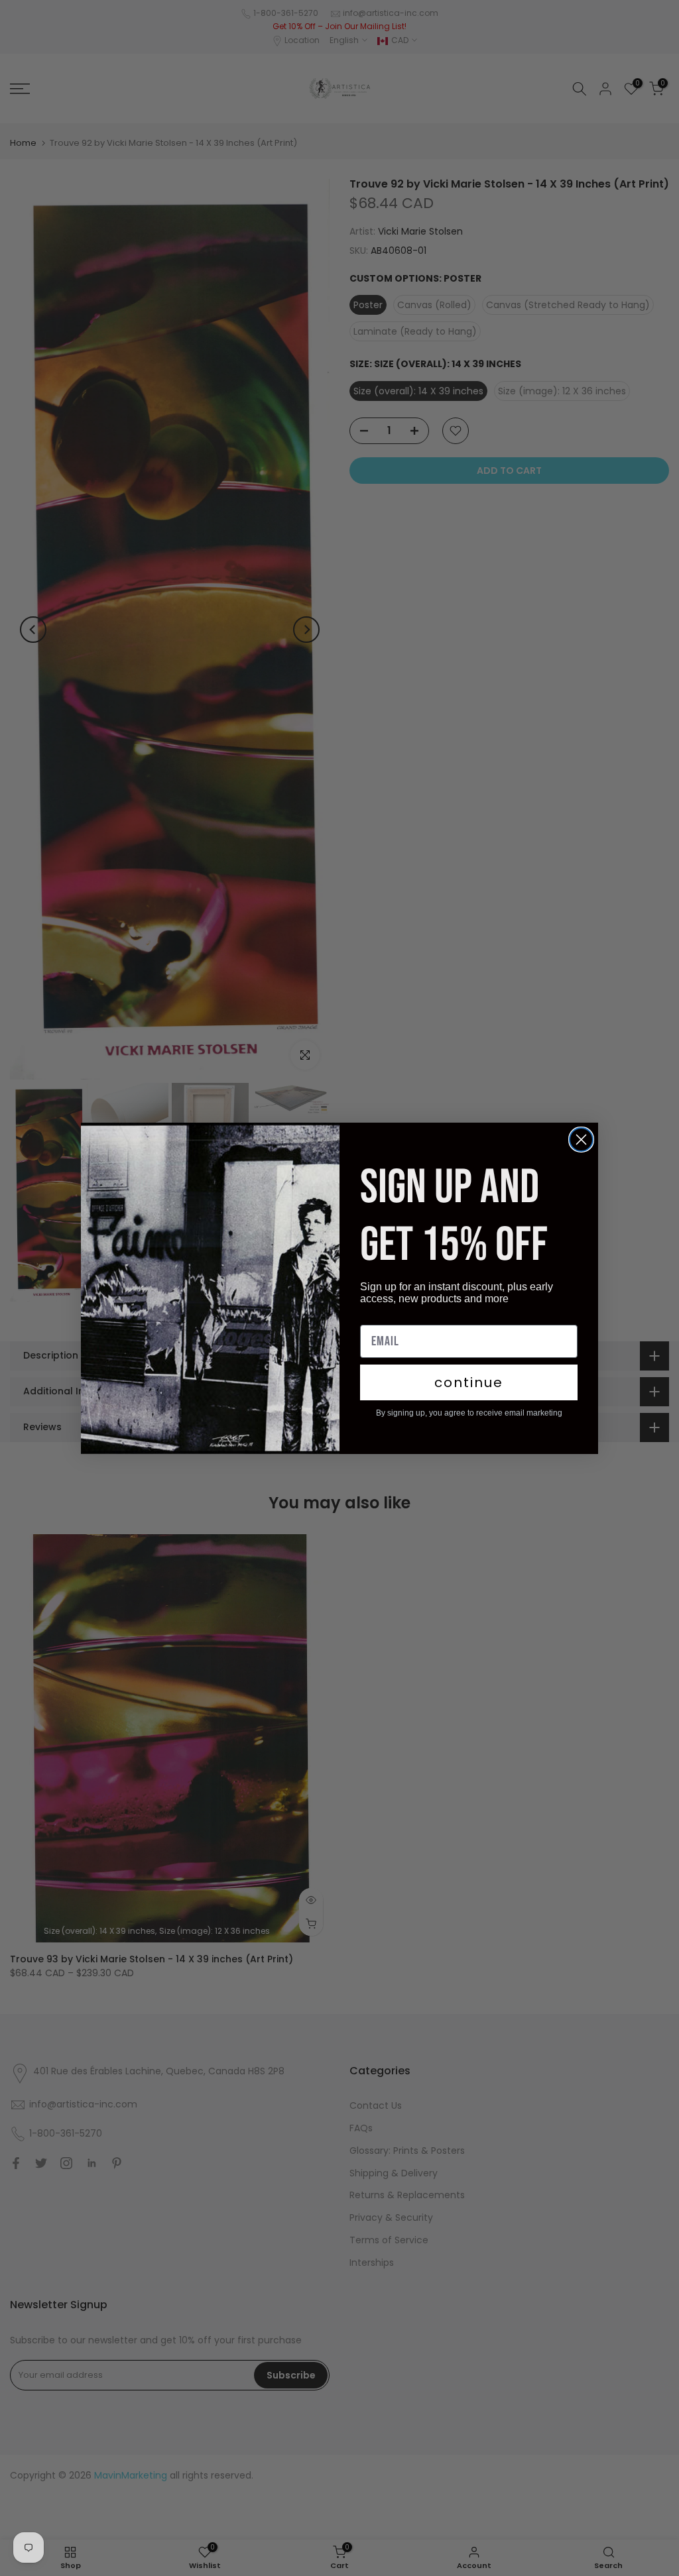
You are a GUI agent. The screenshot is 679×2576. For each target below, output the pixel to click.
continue (469, 1382)
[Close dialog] (581, 1140)
